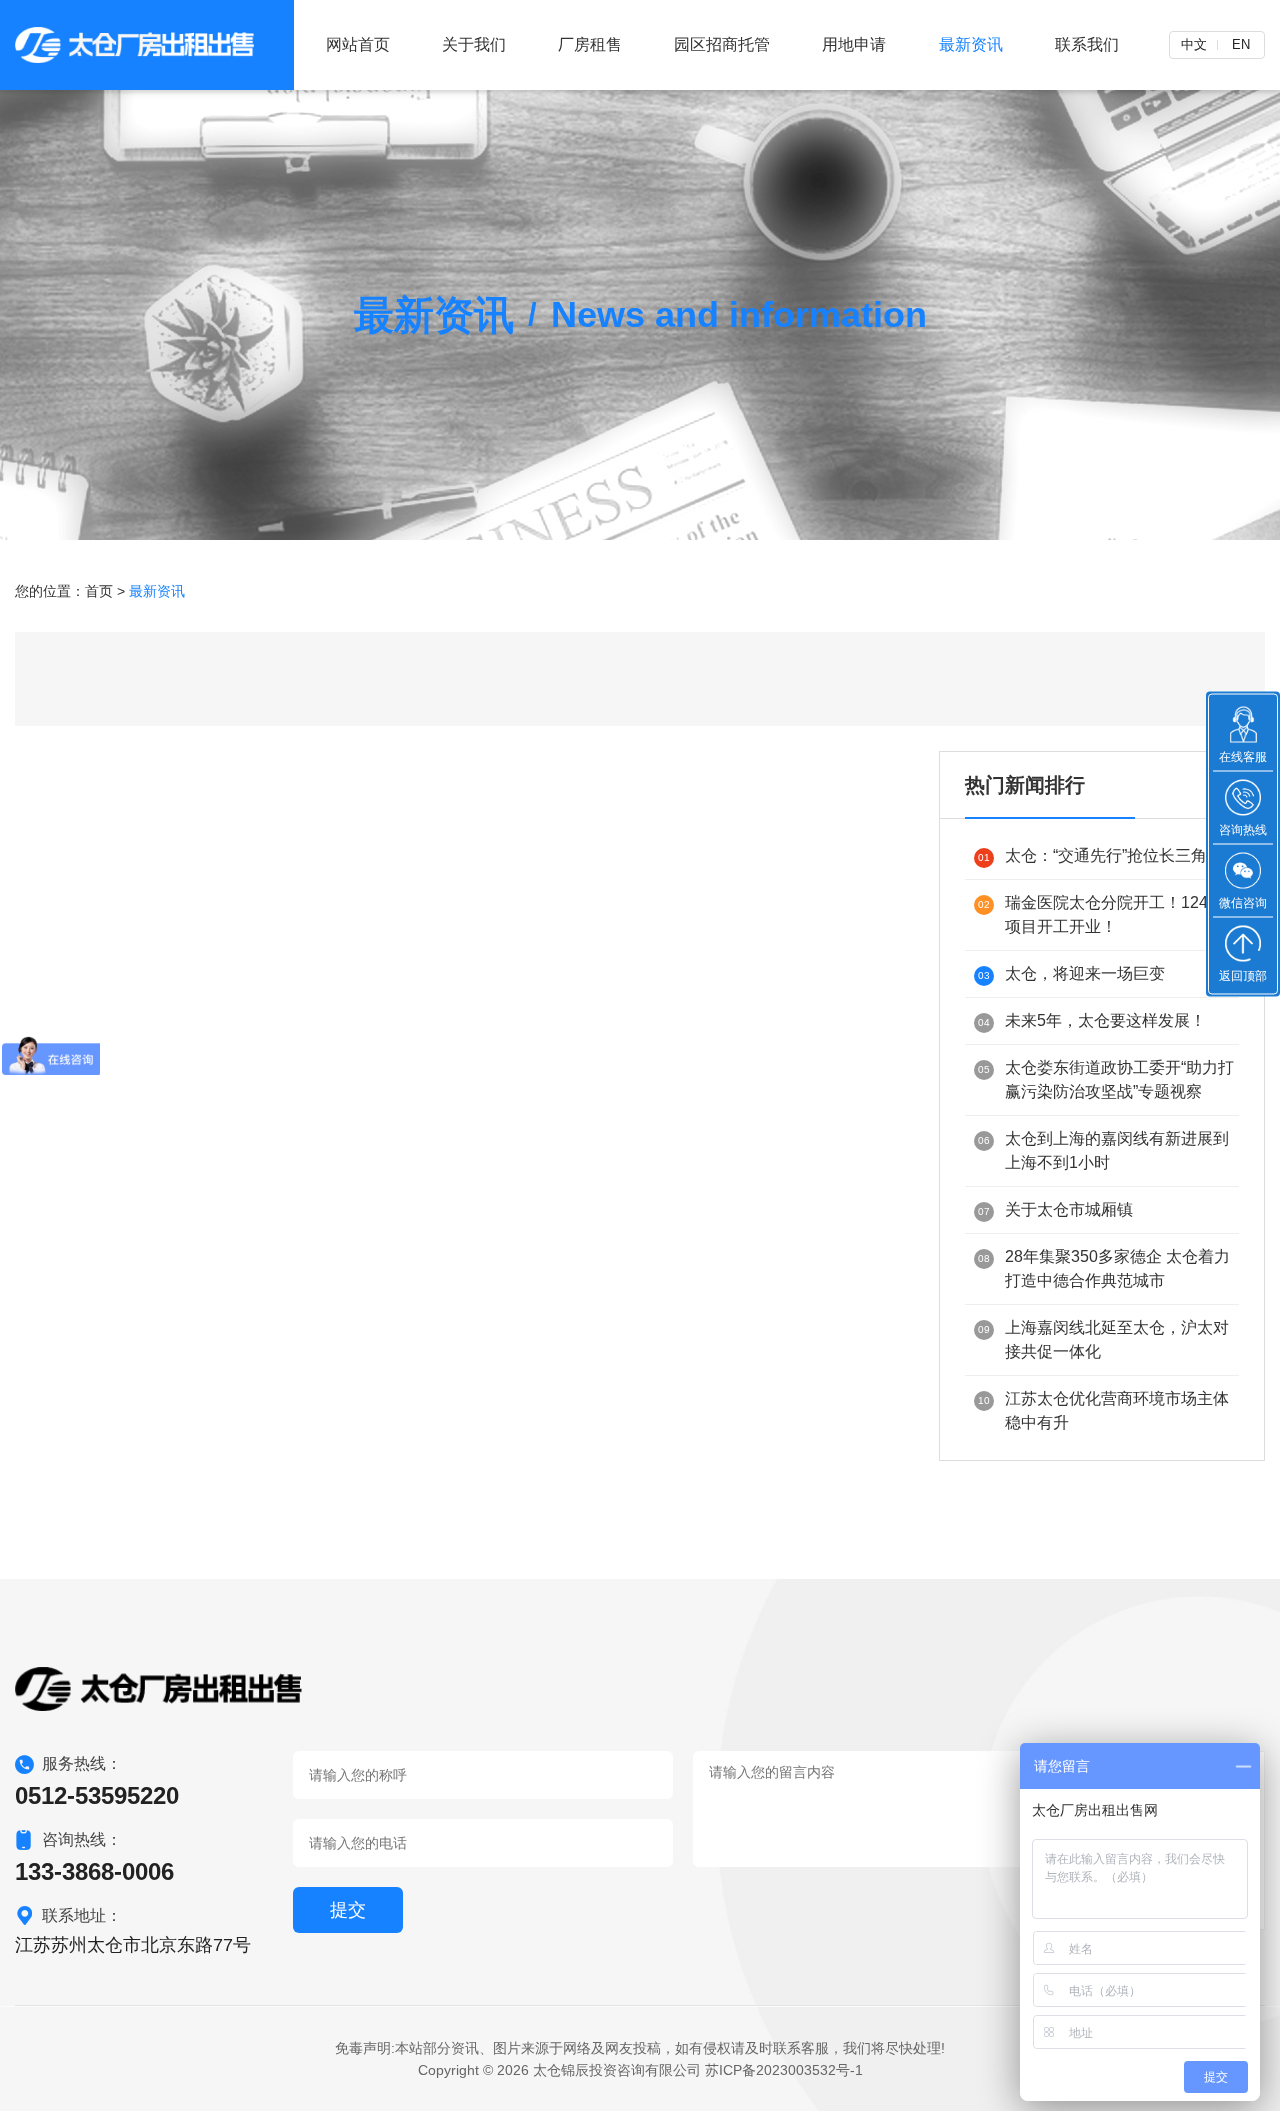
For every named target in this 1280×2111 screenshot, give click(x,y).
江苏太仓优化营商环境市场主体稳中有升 (1103, 1410)
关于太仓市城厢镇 (1055, 1209)
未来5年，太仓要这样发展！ (1092, 1020)
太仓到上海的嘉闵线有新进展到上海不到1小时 (1103, 1150)
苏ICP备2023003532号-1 (784, 2070)
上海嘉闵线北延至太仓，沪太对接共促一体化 (1103, 1339)
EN (1241, 44)
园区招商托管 (722, 44)
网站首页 (358, 44)
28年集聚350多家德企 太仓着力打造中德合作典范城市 (1104, 1268)
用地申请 (854, 44)
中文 (1194, 44)
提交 (348, 1910)
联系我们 (1087, 44)
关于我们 (474, 44)
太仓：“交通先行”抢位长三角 (1092, 855)
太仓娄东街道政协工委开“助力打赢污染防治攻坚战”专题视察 (1106, 1079)
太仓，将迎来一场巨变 (1071, 973)
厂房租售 (590, 44)
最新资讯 (971, 44)
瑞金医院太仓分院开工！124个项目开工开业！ (1101, 914)
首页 (99, 591)
